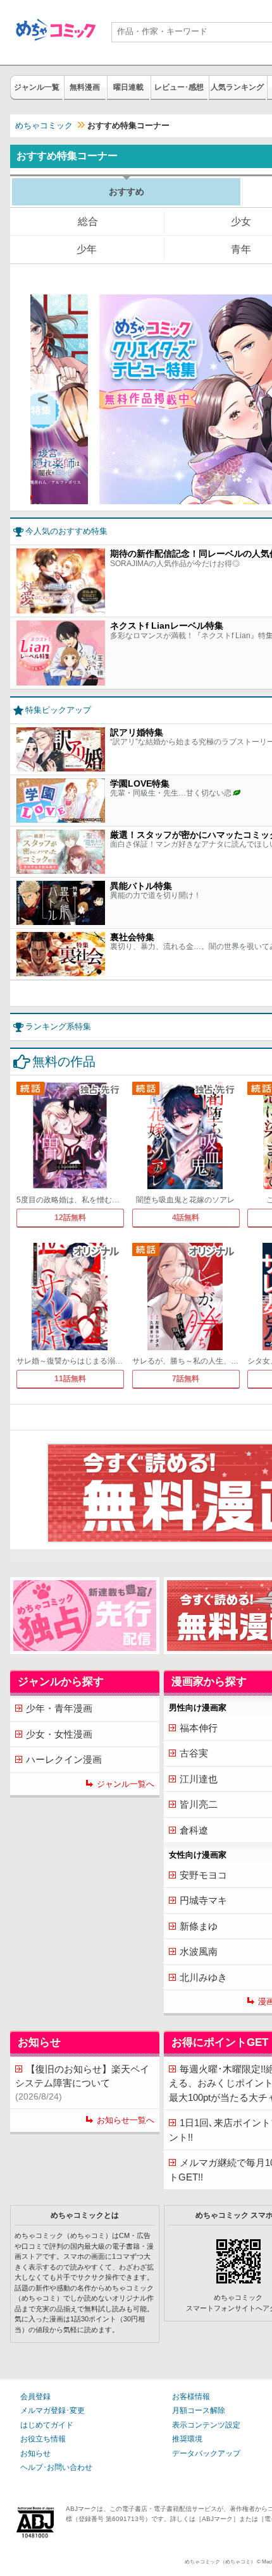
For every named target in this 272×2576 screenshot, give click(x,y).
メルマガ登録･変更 (53, 2410)
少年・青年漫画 (59, 1708)
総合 (88, 221)
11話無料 (70, 1379)
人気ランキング (237, 87)
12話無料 (70, 1218)
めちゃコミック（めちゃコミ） (220, 2561)
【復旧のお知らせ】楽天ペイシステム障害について (82, 2083)
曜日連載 (128, 87)
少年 (87, 249)
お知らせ (35, 2453)
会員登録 (35, 2397)
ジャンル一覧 (37, 87)
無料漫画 (85, 87)
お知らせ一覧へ (126, 2120)
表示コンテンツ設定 (206, 2425)
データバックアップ (206, 2453)
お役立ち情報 (43, 2439)
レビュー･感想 (179, 87)
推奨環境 (187, 2439)
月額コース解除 (199, 2410)
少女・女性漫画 (59, 1734)
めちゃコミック (44, 125)
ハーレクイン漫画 (64, 1759)
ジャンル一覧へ (126, 1784)
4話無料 (186, 1218)
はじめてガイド (47, 2425)
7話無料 (186, 1379)
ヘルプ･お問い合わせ (56, 2467)
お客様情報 (191, 2397)
